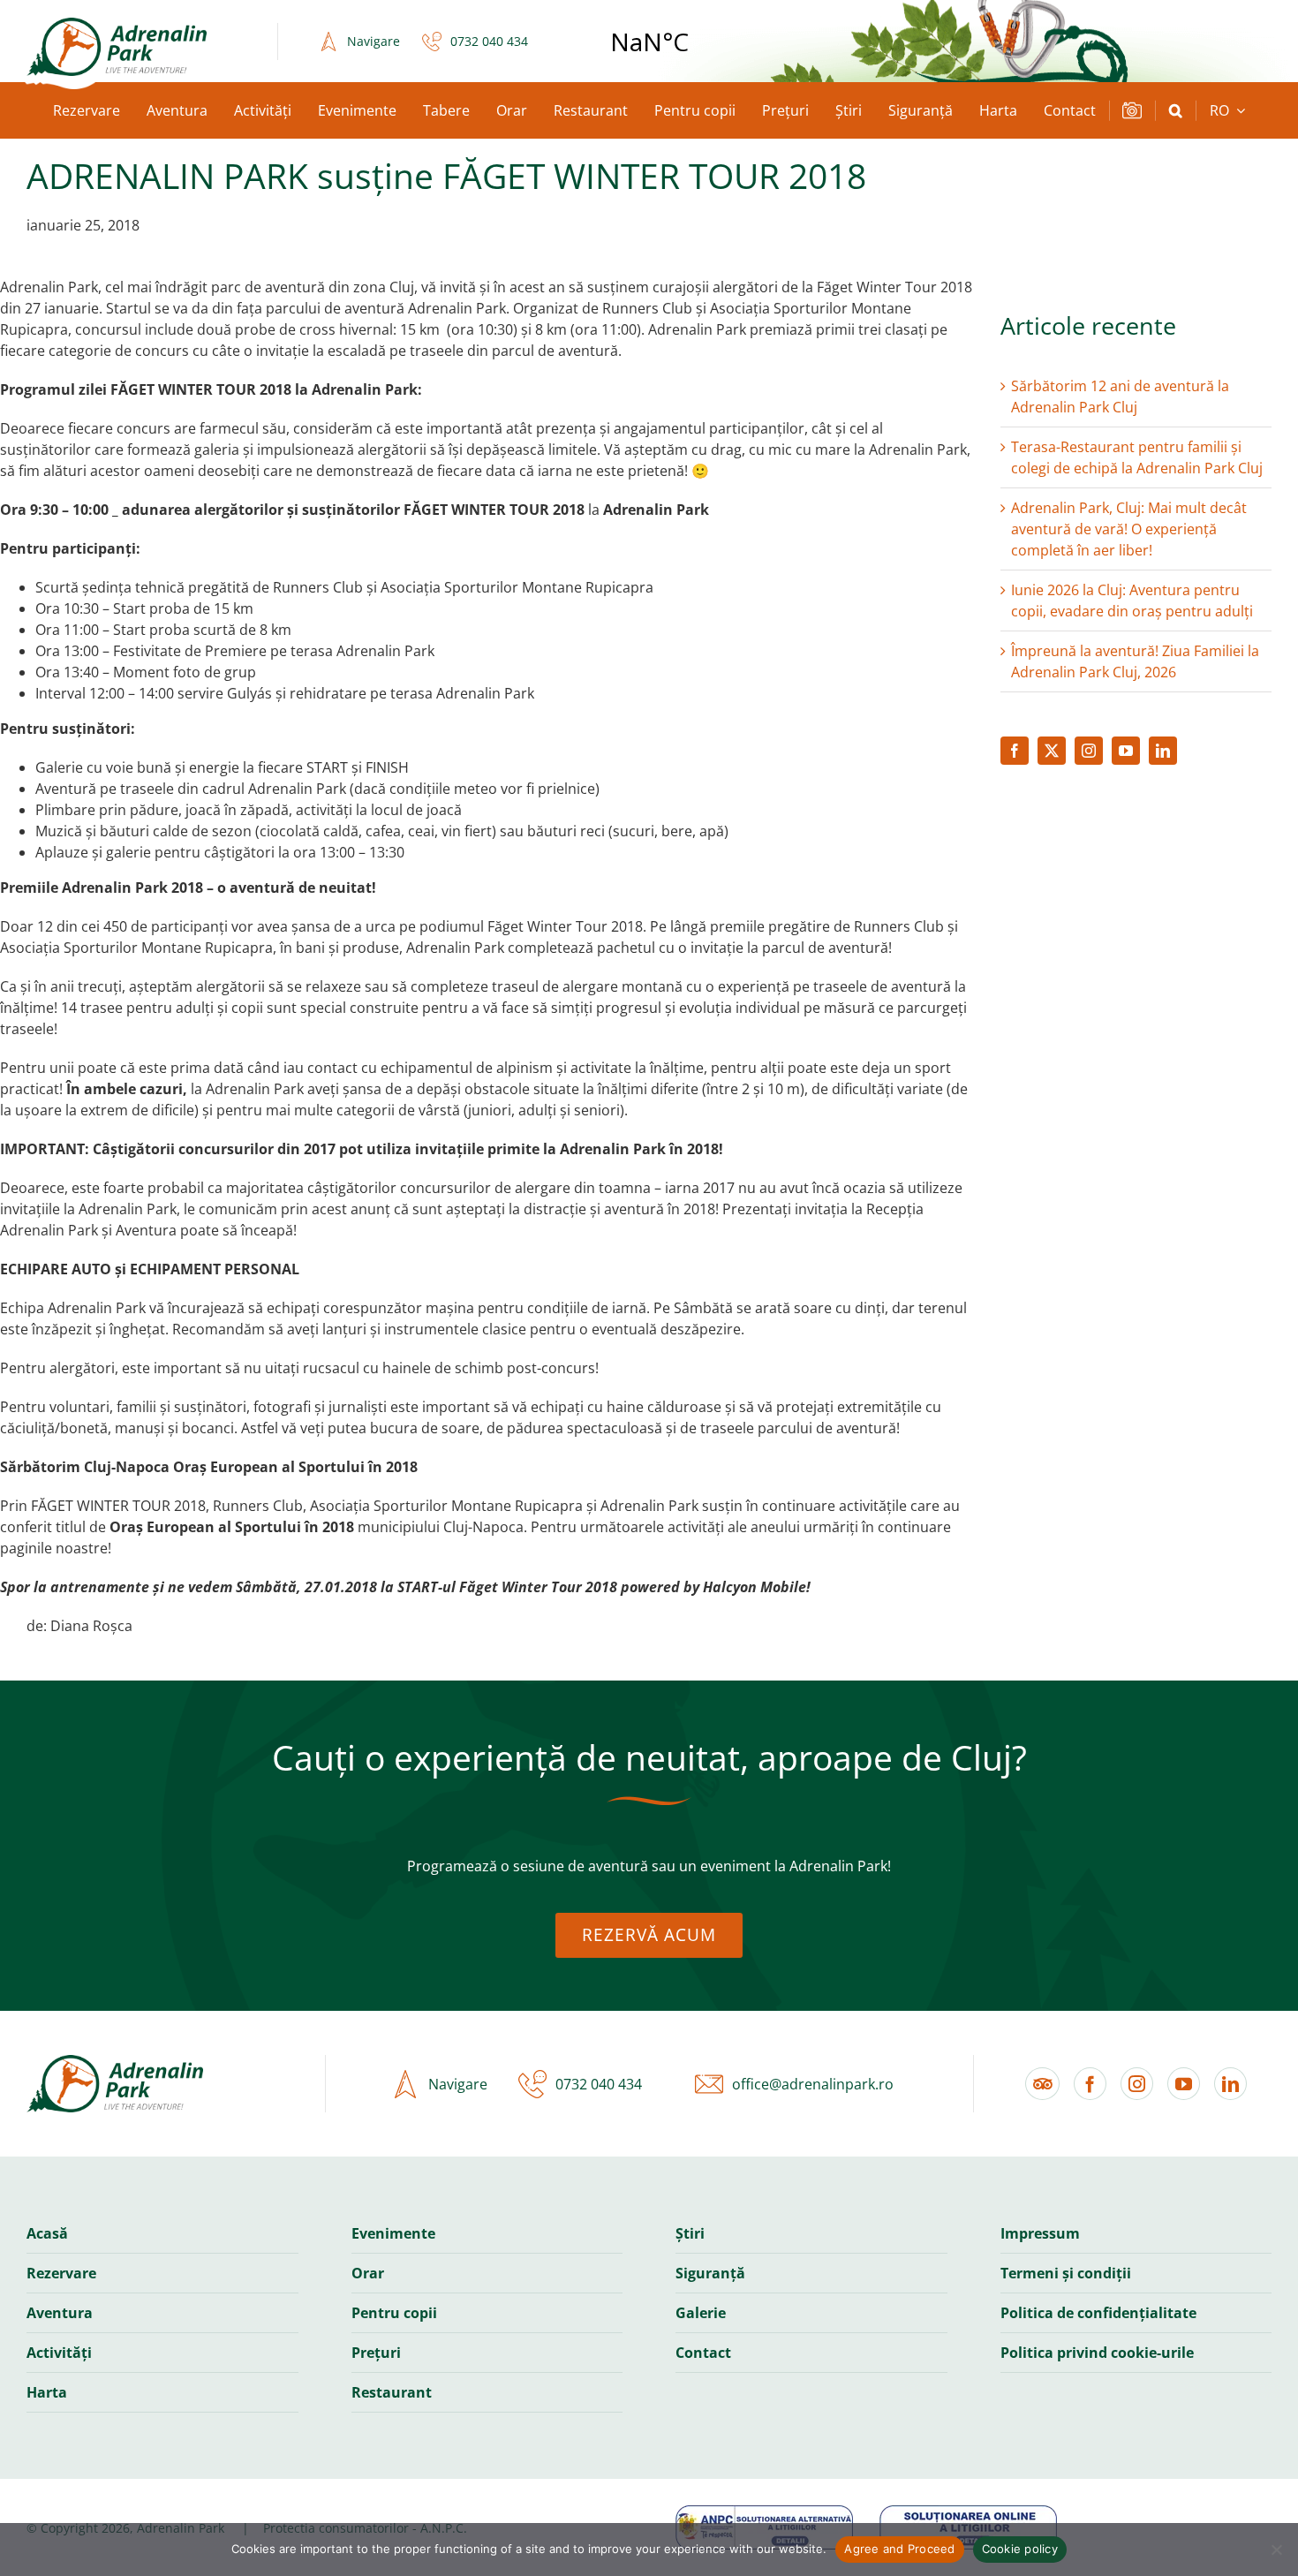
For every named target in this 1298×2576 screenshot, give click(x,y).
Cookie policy (1020, 2549)
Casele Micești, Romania (649, 42)
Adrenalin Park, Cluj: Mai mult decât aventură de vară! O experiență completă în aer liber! (1129, 529)
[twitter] (1052, 751)
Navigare (374, 41)
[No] (1276, 2550)
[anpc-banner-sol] (968, 2512)
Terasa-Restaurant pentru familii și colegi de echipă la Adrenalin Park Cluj (1137, 457)
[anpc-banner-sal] (764, 2512)
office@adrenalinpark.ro (813, 2084)
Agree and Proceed (899, 2549)
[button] (1176, 110)
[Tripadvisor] (1042, 2084)
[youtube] (1126, 751)
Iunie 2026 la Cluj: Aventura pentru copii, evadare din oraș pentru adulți (1132, 601)
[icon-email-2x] (705, 2084)
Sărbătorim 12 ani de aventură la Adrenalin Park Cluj (1120, 397)
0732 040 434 (489, 41)
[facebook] (1015, 751)
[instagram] (1089, 751)
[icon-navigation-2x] (324, 42)
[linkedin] (1163, 751)
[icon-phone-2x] (427, 42)
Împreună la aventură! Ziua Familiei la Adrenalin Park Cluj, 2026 (1135, 661)
